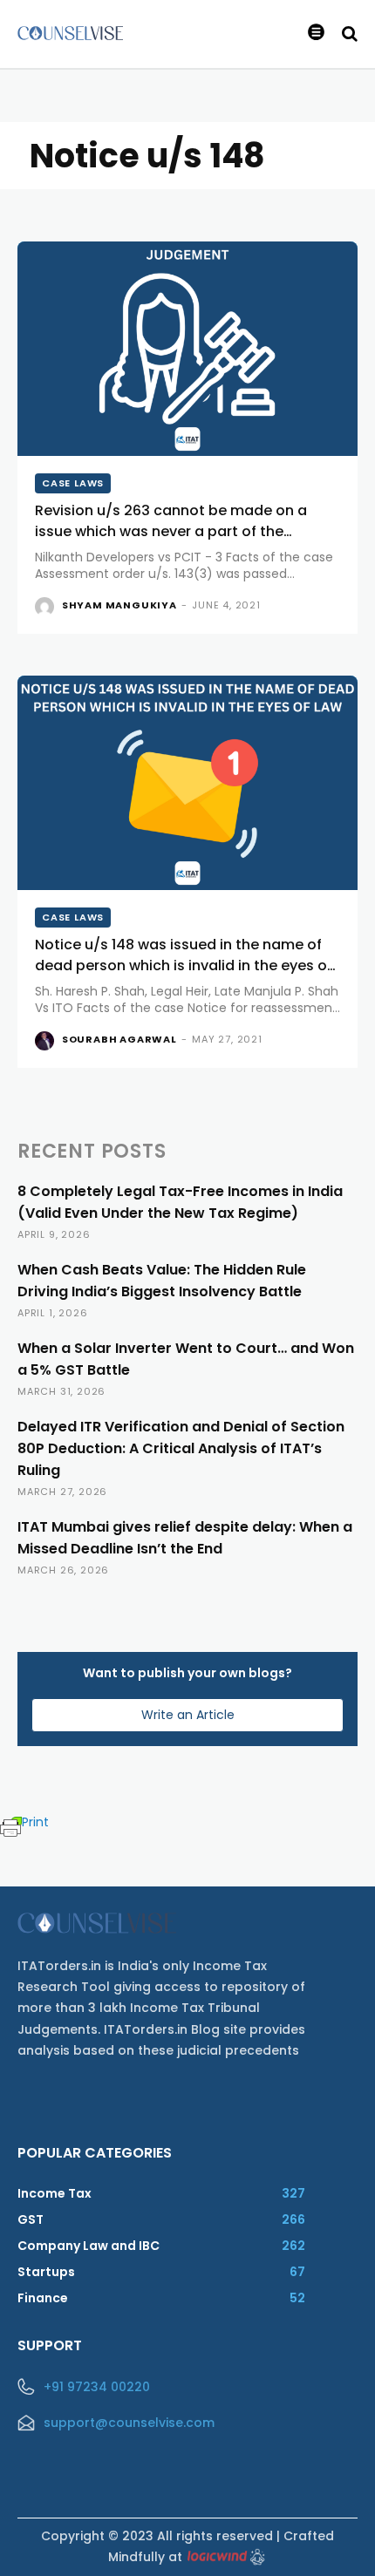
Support (50, 2345)
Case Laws (73, 483)
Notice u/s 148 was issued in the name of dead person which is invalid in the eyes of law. (184, 965)
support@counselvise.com (129, 2423)
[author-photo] (47, 607)
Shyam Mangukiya (119, 605)
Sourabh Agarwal (119, 1039)
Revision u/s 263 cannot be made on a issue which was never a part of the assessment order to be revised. (171, 531)
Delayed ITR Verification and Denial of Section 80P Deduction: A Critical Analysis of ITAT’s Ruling (181, 1448)
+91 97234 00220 (97, 2387)
